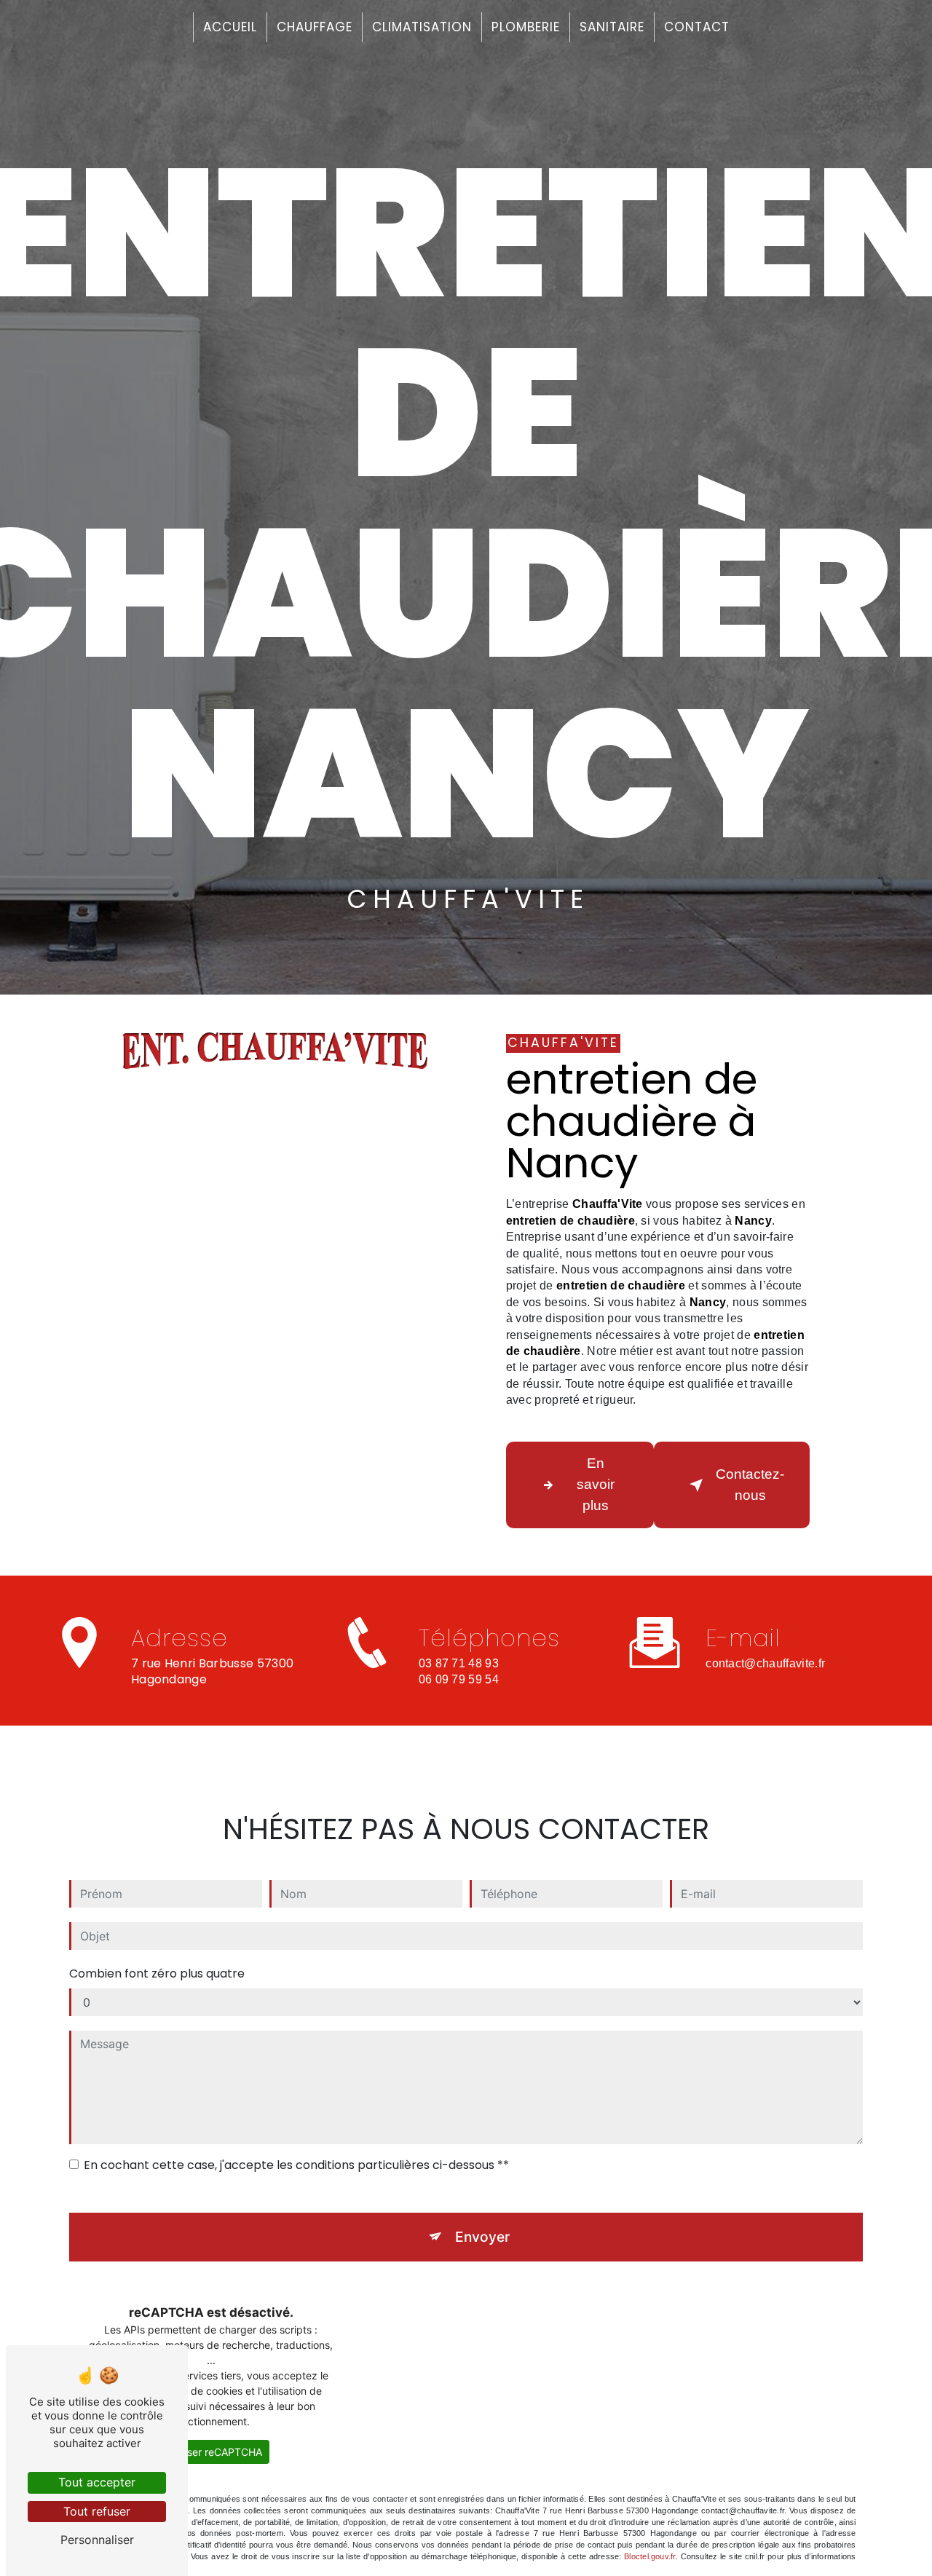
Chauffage (315, 27)
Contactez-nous (750, 1485)
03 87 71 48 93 (459, 1663)
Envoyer (482, 2237)
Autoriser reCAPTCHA (211, 2452)
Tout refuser (97, 2511)
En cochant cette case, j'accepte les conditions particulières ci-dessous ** (296, 2165)
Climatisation (422, 27)
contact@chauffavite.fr (765, 1663)
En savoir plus (596, 1484)
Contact (697, 27)
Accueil (230, 27)
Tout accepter (97, 2482)
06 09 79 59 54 (459, 1679)
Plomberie (526, 27)
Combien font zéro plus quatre (157, 1974)
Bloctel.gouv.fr (649, 2556)
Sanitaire (612, 27)
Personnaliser (97, 2540)
